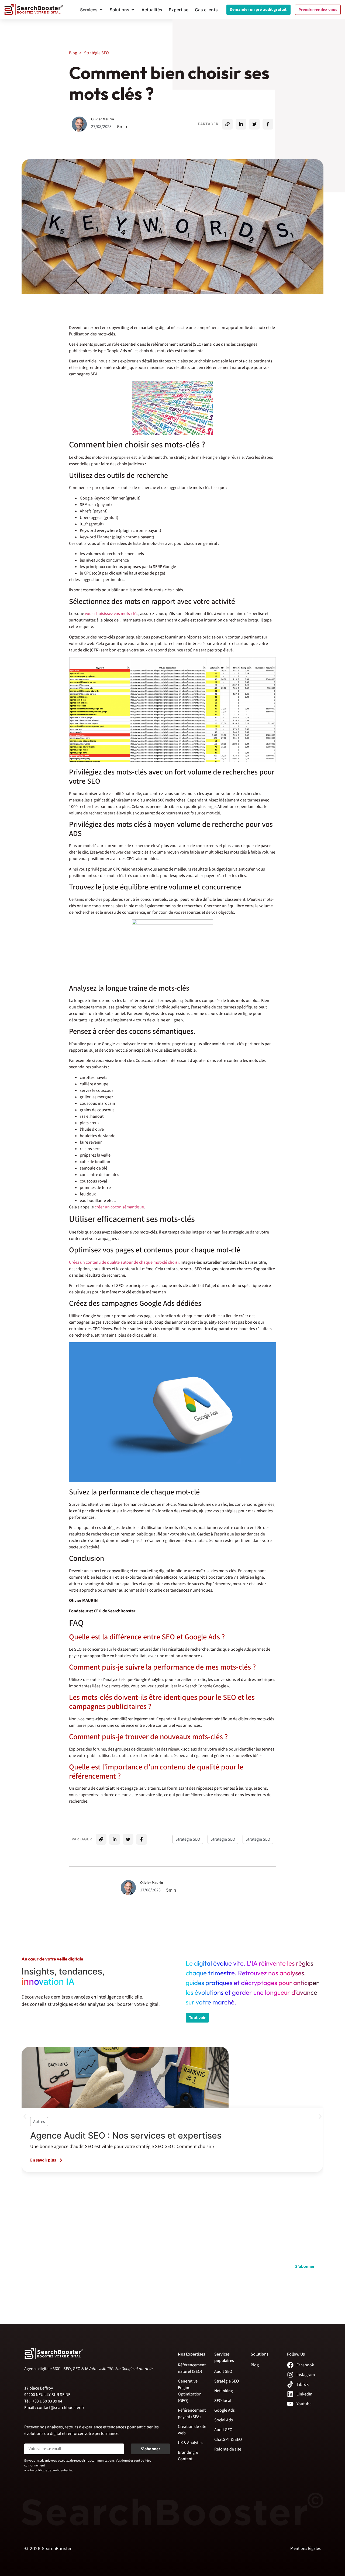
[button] (25, 2116)
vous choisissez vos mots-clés (112, 614)
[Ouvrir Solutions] (133, 10)
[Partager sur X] (254, 124)
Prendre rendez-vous (318, 10)
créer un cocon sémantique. (120, 1207)
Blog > (89, 53)
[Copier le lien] (227, 124)
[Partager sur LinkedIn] (241, 124)
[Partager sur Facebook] (268, 124)
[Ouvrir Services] (101, 10)
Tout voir (197, 2018)
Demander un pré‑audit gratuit (258, 9)
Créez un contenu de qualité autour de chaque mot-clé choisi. (124, 1262)
